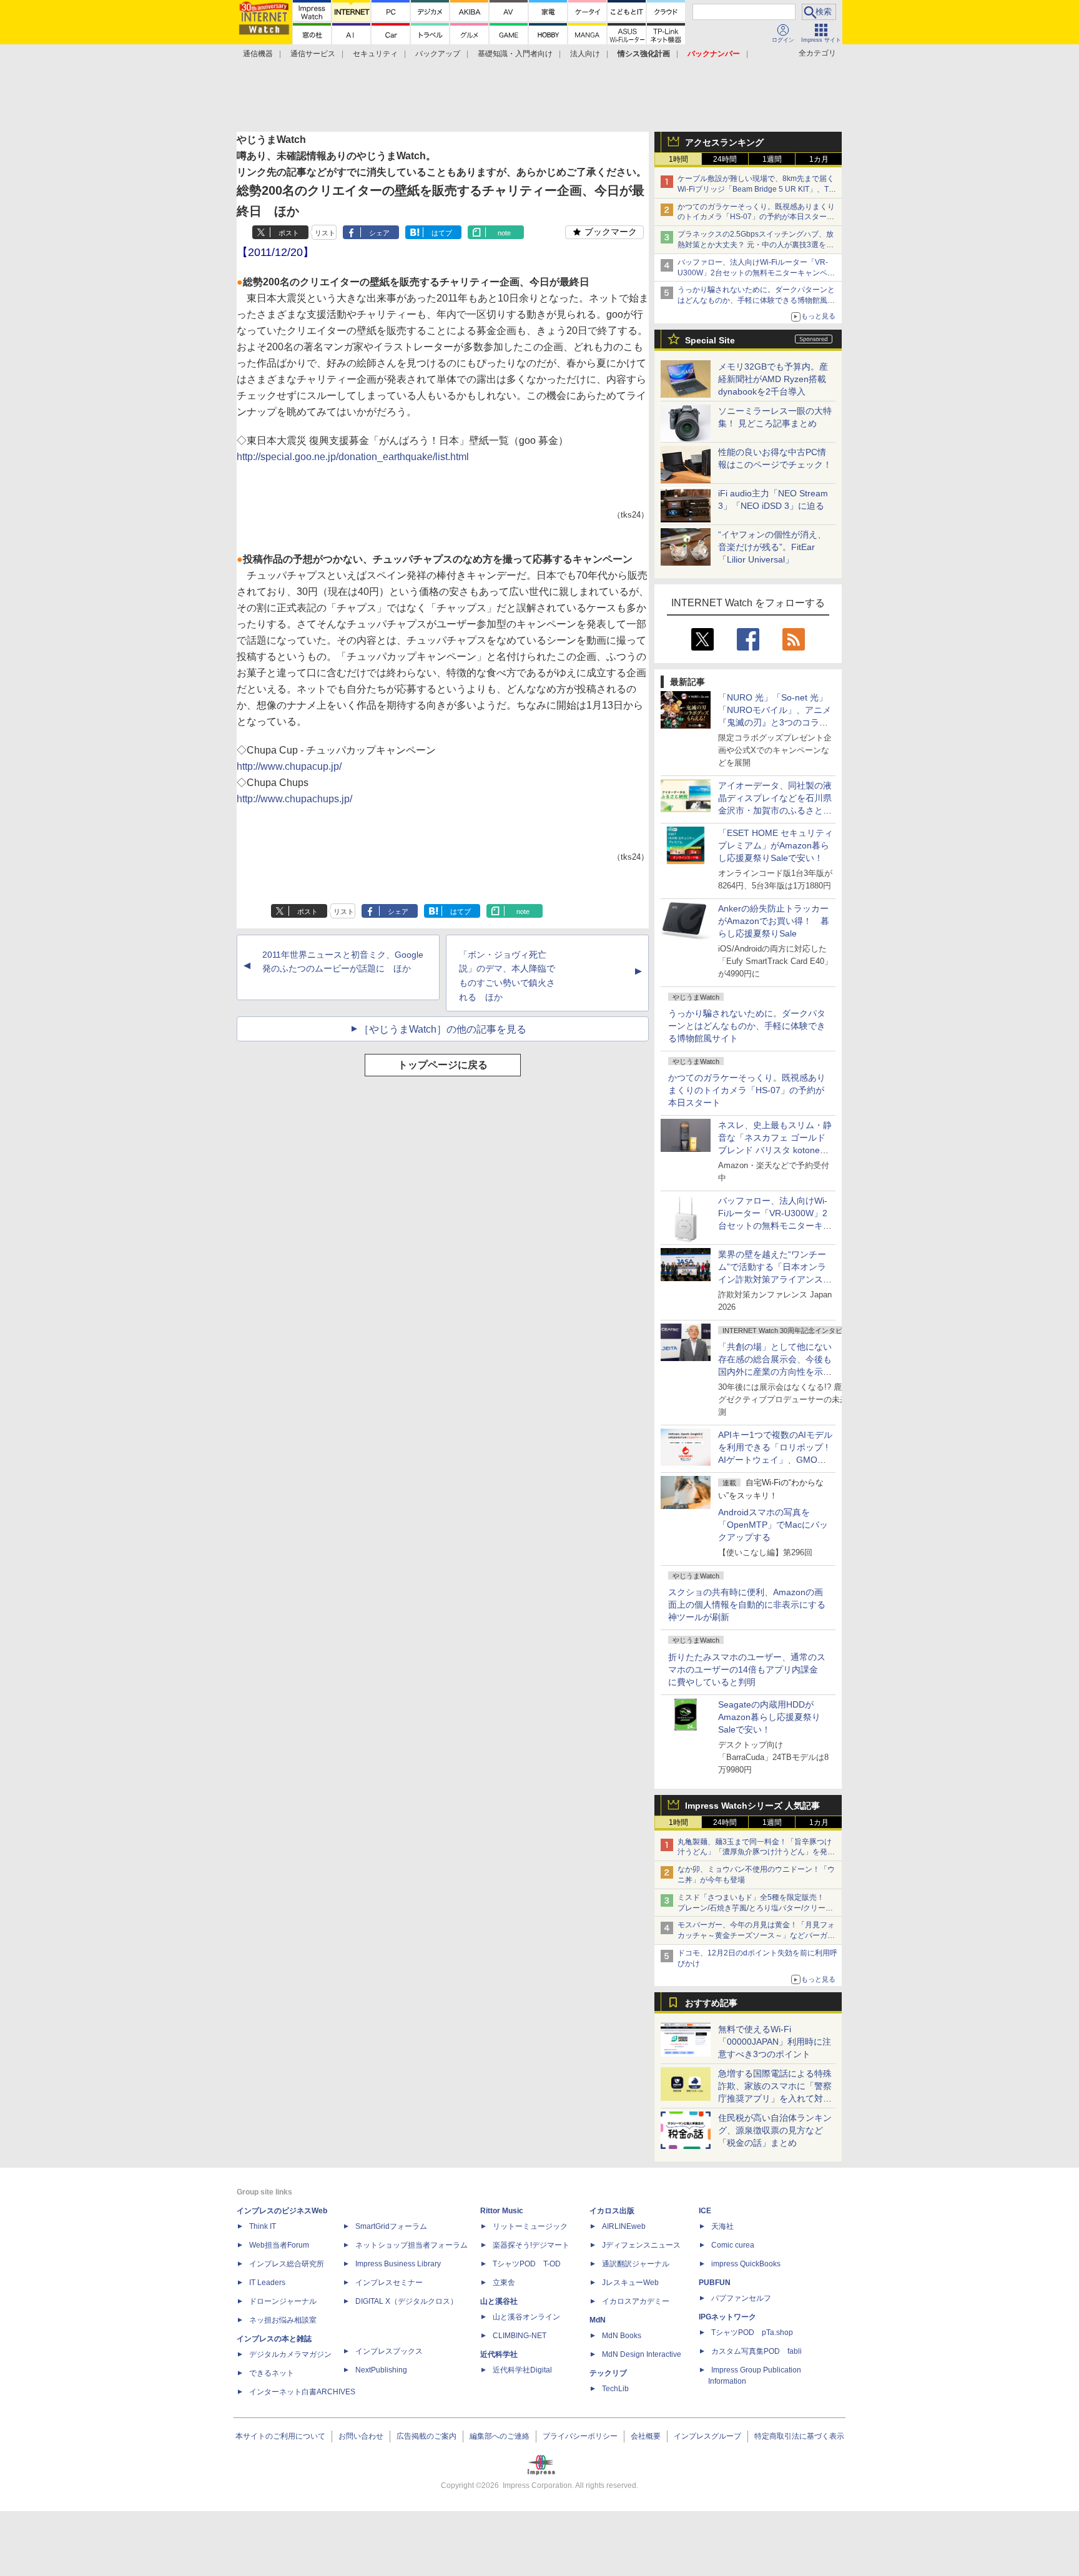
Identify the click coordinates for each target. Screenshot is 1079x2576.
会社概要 (646, 2436)
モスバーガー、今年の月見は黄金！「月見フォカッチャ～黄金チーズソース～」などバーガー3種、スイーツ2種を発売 (756, 1935)
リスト (325, 233)
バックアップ (438, 54)
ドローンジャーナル (283, 2301)
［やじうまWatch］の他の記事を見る (443, 1029)
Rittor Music (502, 2211)
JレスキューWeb (630, 2283)
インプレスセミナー (389, 2283)
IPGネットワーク (727, 2317)
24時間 (725, 159)
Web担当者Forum (279, 2245)
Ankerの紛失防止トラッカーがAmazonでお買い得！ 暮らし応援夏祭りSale (774, 921)
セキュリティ (375, 54)
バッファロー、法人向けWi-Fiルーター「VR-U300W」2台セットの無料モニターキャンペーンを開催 (756, 273)
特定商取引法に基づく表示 (799, 2436)
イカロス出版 (612, 2211)
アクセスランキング (724, 142)
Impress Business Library (398, 2264)
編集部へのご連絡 (500, 2436)
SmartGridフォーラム (391, 2226)
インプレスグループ (707, 2436)
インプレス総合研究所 (287, 2264)
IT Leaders (267, 2283)
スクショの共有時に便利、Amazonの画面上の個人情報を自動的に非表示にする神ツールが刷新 (747, 1605)
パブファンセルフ (741, 2298)
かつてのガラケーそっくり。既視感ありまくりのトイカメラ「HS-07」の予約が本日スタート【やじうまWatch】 (756, 217)
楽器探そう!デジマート (531, 2245)
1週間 (772, 159)
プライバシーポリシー (580, 2436)
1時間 (678, 159)
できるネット (272, 2373)
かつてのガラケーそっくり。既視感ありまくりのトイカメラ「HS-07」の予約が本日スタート (747, 1090)
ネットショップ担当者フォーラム (411, 2245)
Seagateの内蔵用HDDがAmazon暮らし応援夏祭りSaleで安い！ (769, 1717)
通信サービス (313, 54)
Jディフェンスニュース (641, 2245)
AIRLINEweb (624, 2226)
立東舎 (504, 2283)
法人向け (585, 54)
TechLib (615, 2389)
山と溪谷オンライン (526, 2317)
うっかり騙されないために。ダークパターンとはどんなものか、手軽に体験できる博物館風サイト (747, 1026)
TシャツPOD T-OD (527, 2264)
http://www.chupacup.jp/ (289, 766)
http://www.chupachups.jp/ (294, 799)
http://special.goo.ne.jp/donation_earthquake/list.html (353, 457)
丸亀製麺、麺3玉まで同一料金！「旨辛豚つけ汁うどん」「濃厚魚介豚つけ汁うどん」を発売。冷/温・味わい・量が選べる (755, 1852)
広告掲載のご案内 (426, 2436)
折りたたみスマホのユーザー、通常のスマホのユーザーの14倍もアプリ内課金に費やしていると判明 (747, 1669)
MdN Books (622, 2336)
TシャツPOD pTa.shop (752, 2333)
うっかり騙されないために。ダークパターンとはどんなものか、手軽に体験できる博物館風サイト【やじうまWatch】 (756, 300)
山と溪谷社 (499, 2301)
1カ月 (819, 159)
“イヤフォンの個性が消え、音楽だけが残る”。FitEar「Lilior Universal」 (772, 547)
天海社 (722, 2226)
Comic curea (733, 2245)
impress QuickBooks (746, 2264)
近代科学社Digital (522, 2370)
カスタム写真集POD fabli (756, 2351)
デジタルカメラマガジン (290, 2354)
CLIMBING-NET (520, 2336)
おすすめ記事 (711, 2003)
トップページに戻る (443, 1065)
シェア (379, 233)
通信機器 (258, 54)
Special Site (710, 340)
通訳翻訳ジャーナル (636, 2264)
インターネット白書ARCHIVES (302, 2392)
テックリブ (608, 2373)
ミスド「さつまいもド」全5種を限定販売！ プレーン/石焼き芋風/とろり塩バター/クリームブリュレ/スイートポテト (755, 1908)
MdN (598, 2320)
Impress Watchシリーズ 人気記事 (752, 1806)
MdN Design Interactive (642, 2354)
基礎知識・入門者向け (515, 54)
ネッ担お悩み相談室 (283, 2320)
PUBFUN (715, 2283)
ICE (705, 2211)
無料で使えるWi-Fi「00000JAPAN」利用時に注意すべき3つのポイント (775, 2042)
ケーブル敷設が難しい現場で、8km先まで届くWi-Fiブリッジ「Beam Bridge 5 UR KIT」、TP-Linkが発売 (757, 189)
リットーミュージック (530, 2226)
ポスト (289, 233)
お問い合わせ (361, 2436)
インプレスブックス (389, 2351)
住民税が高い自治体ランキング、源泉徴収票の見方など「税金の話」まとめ (775, 2130)
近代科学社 (499, 2354)
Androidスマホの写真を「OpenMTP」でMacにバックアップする (773, 1525)
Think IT (263, 2226)
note (504, 233)
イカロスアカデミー (636, 2301)
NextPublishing (381, 2370)
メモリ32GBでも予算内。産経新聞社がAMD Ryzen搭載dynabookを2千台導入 (773, 379)
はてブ (442, 233)
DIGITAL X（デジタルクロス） (406, 2301)
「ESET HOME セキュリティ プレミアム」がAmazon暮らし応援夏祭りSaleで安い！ (776, 845)
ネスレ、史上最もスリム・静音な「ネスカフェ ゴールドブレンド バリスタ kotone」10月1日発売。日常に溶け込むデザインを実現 (775, 1150)
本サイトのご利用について (280, 2436)
